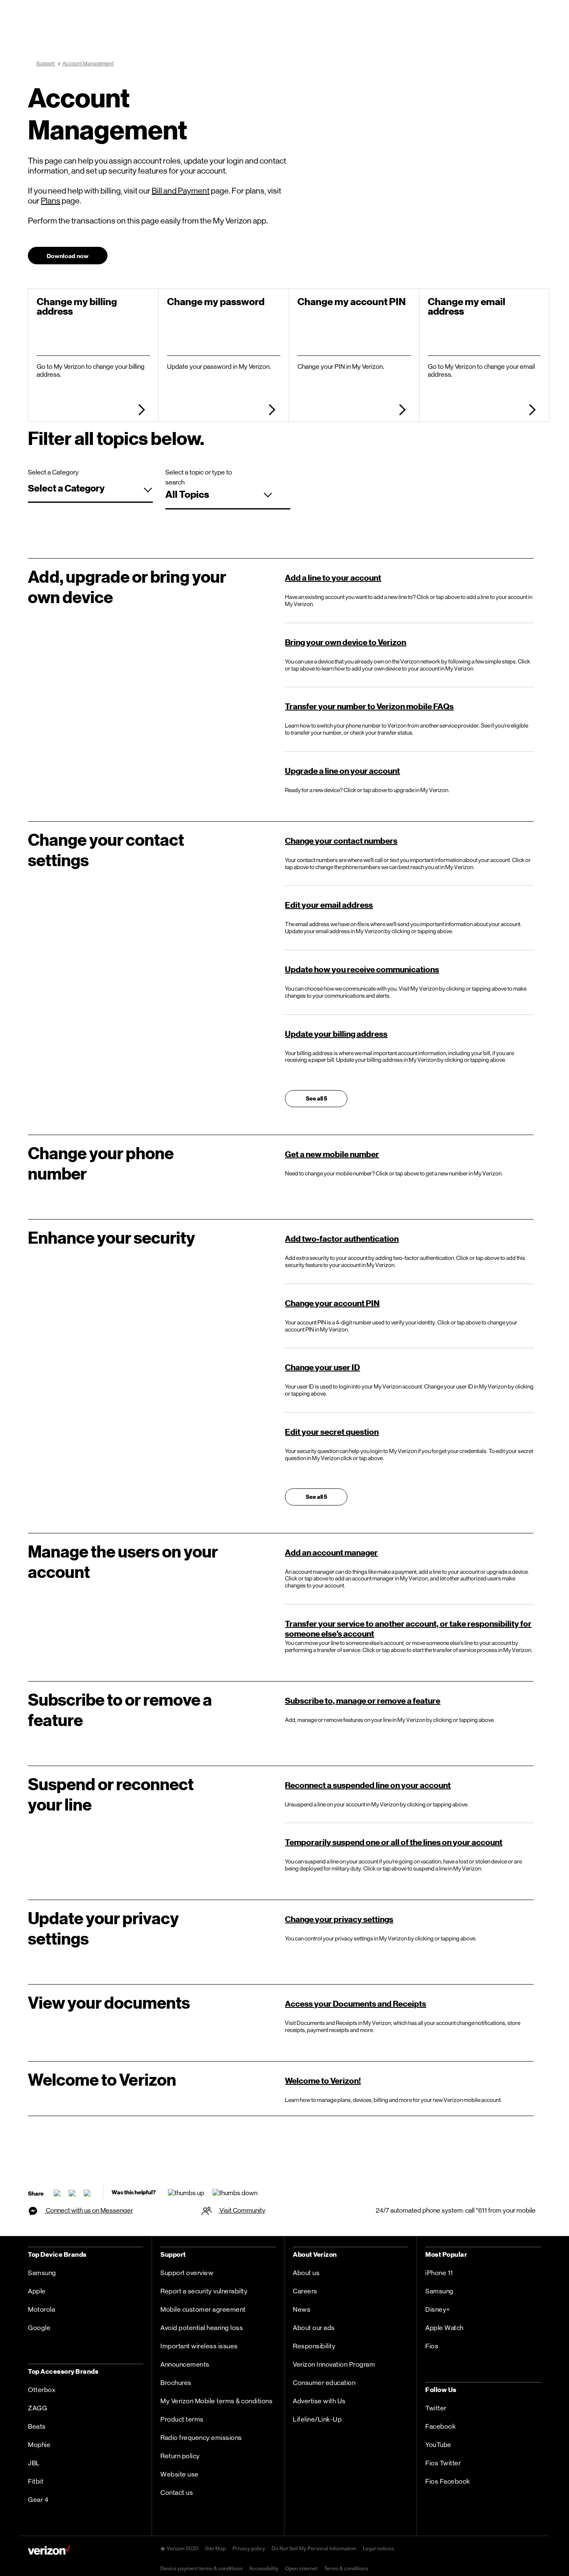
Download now (68, 256)
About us (306, 2273)
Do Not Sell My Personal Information (314, 2548)
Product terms (182, 2419)
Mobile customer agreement (203, 2309)
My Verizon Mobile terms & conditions (216, 2401)
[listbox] (90, 491)
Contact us (177, 2493)
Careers (305, 2291)
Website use (180, 2474)
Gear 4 (38, 2500)
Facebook (440, 2426)
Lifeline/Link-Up (317, 2419)
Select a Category (53, 472)
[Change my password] (270, 411)
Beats (37, 2426)
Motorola (41, 2309)
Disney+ (438, 2309)
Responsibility (314, 2346)
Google (39, 2328)
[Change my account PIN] (400, 411)
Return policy (180, 2456)
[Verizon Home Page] (49, 2551)
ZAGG (37, 2408)
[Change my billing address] (139, 411)
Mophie (39, 2445)
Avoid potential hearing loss (202, 2328)
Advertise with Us (319, 2401)
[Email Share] (57, 2192)
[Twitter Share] (87, 2192)
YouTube (438, 2445)
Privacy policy (249, 2548)
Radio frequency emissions (201, 2438)
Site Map (215, 2548)
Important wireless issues (199, 2346)
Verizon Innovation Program (334, 2364)
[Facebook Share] (72, 2192)
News (302, 2309)
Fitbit (36, 2481)
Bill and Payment (181, 191)
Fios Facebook (448, 2481)
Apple (37, 2291)
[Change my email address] (530, 411)
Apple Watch (444, 2328)
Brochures (176, 2383)
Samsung (42, 2273)
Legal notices (378, 2548)
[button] (70, 258)
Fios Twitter (443, 2463)
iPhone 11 (439, 2273)
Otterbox (42, 2390)
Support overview (187, 2273)
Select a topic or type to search (199, 473)
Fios (432, 2346)
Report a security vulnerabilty (204, 2291)
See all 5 (316, 1099)
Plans (51, 201)
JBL (34, 2463)
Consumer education (324, 2383)
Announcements (185, 2364)
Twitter (436, 2408)
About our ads (314, 2328)
